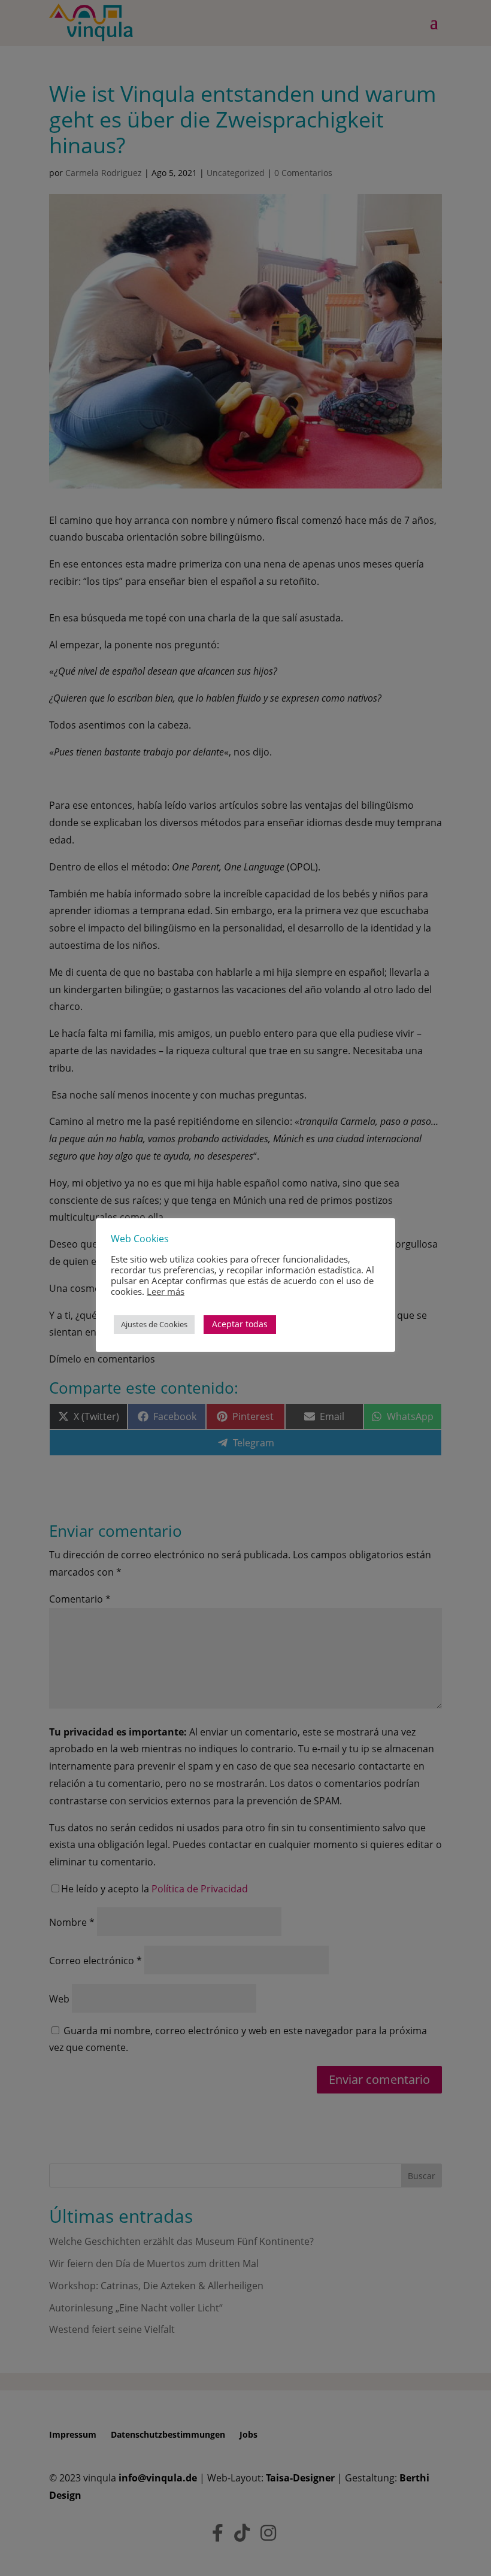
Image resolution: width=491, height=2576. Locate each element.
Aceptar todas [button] (240, 1324)
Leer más (166, 1291)
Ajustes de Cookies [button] (154, 1324)
